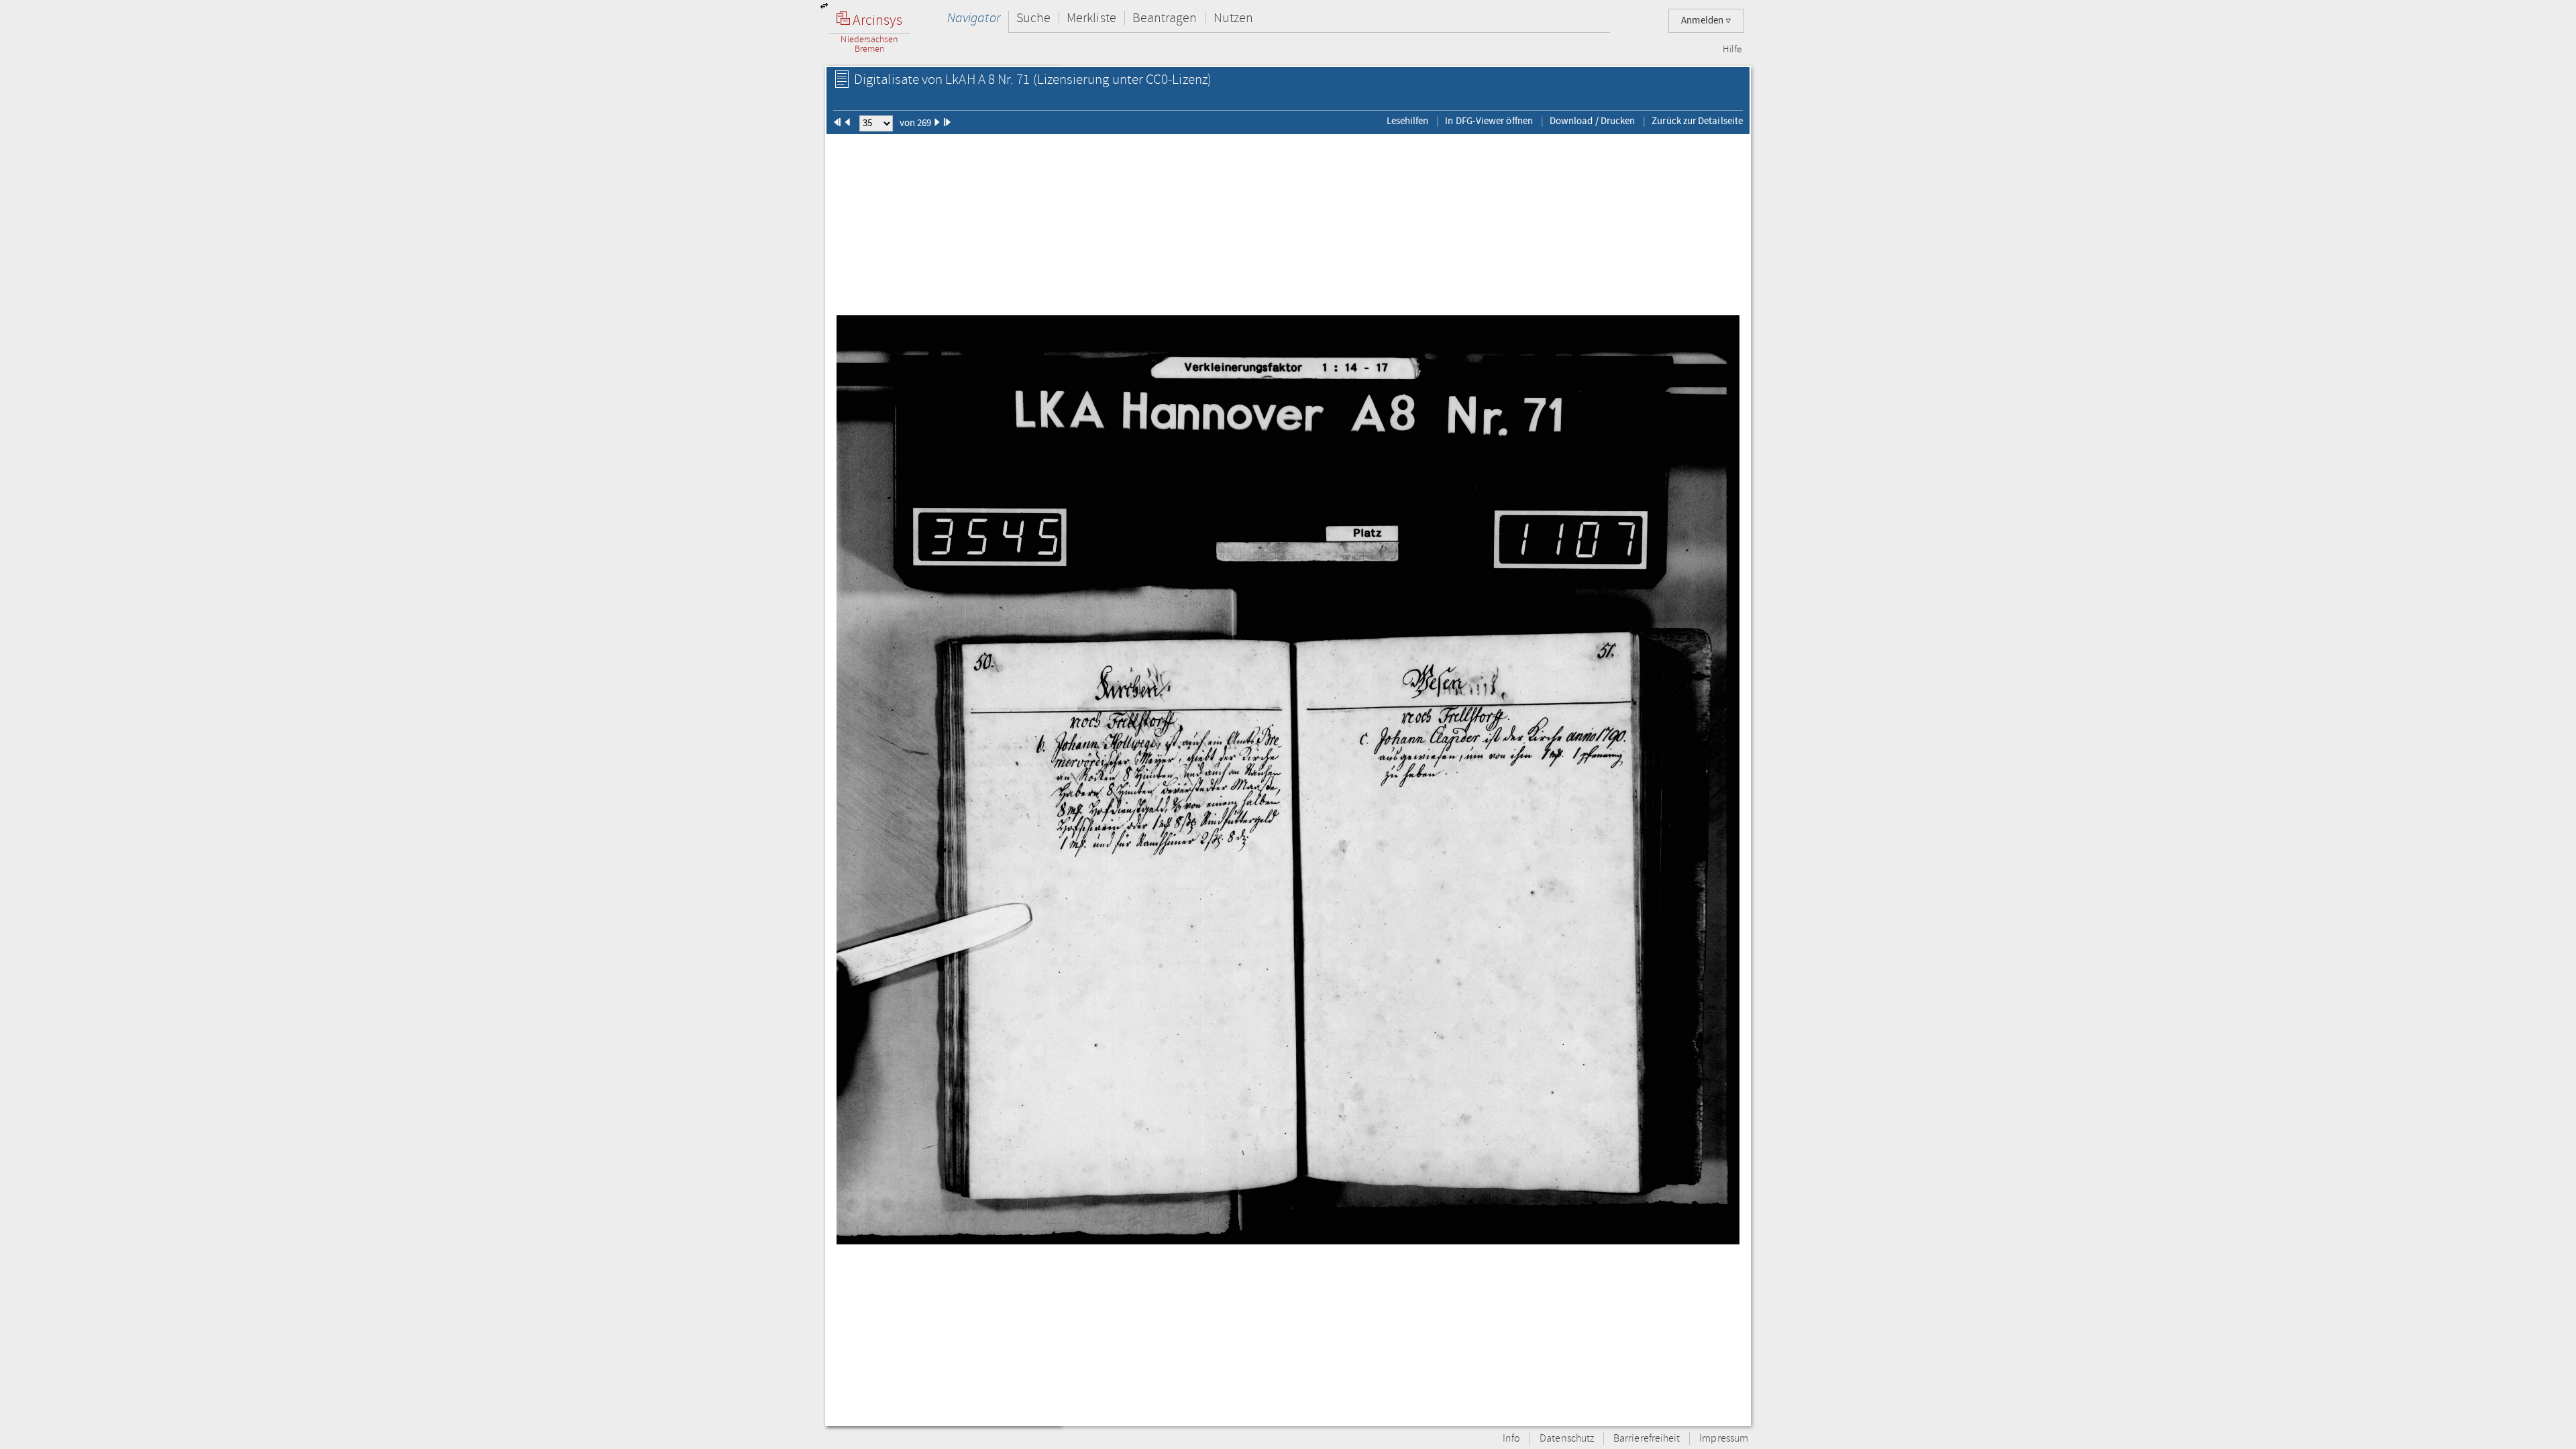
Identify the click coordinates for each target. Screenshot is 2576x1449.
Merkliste (1091, 18)
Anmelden (1703, 20)
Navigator (974, 18)
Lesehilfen (1408, 121)
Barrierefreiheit (1647, 1439)
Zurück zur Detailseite (1697, 121)
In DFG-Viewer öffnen (1489, 121)
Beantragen (1165, 18)
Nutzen (1233, 18)
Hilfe (1732, 50)
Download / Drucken (1592, 121)
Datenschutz (1567, 1439)
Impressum (1724, 1439)
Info (1511, 1439)
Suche (1033, 18)
